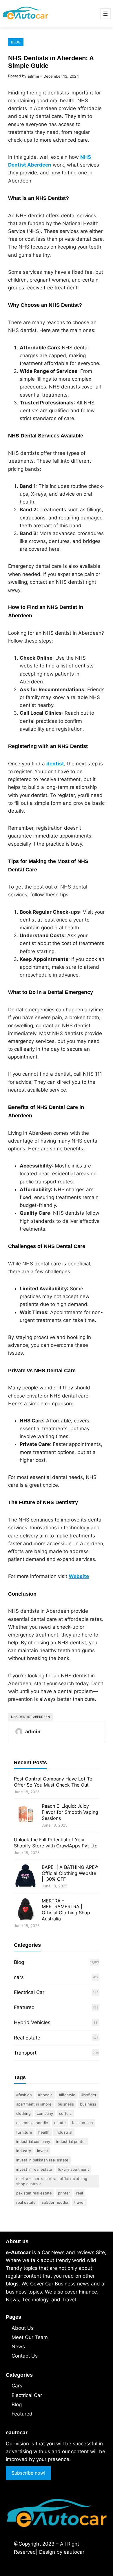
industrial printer (71, 2141)
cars (19, 1977)
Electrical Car (29, 1992)
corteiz (65, 2113)
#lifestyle (67, 2095)
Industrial (64, 2132)
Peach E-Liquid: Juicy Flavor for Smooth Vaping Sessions (70, 1812)
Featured (24, 2007)
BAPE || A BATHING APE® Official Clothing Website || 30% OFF (70, 1873)
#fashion (24, 2095)
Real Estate (27, 2038)
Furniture (24, 2132)
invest (43, 2151)
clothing (23, 2113)
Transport (25, 2053)
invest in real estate (34, 2169)
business (88, 2104)
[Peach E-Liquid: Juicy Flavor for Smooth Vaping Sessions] (25, 1815)
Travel (79, 2202)
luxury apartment (74, 2169)
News (18, 2347)
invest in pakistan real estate (42, 2160)
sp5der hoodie (55, 2202)
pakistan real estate (34, 2193)
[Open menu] (105, 14)
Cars (17, 2386)
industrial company (33, 2141)
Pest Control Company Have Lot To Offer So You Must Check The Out (53, 1782)
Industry (24, 2151)
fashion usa (82, 2123)
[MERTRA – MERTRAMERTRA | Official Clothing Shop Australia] (25, 1910)
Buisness (66, 2104)
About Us (23, 2328)
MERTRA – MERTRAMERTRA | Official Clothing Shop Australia (66, 1910)
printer (64, 2193)
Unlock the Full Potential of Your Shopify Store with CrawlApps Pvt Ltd (56, 1843)
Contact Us (25, 2356)
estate (60, 2123)
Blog (16, 42)
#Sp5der (89, 2095)
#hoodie (45, 2095)
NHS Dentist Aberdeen (30, 1717)
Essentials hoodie (32, 2123)
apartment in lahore (34, 2104)
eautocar (74, 2552)
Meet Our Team (30, 2337)
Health (44, 2132)
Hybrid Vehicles (32, 2022)
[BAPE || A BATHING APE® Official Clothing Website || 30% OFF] (25, 1877)
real (80, 2193)
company (45, 2113)
